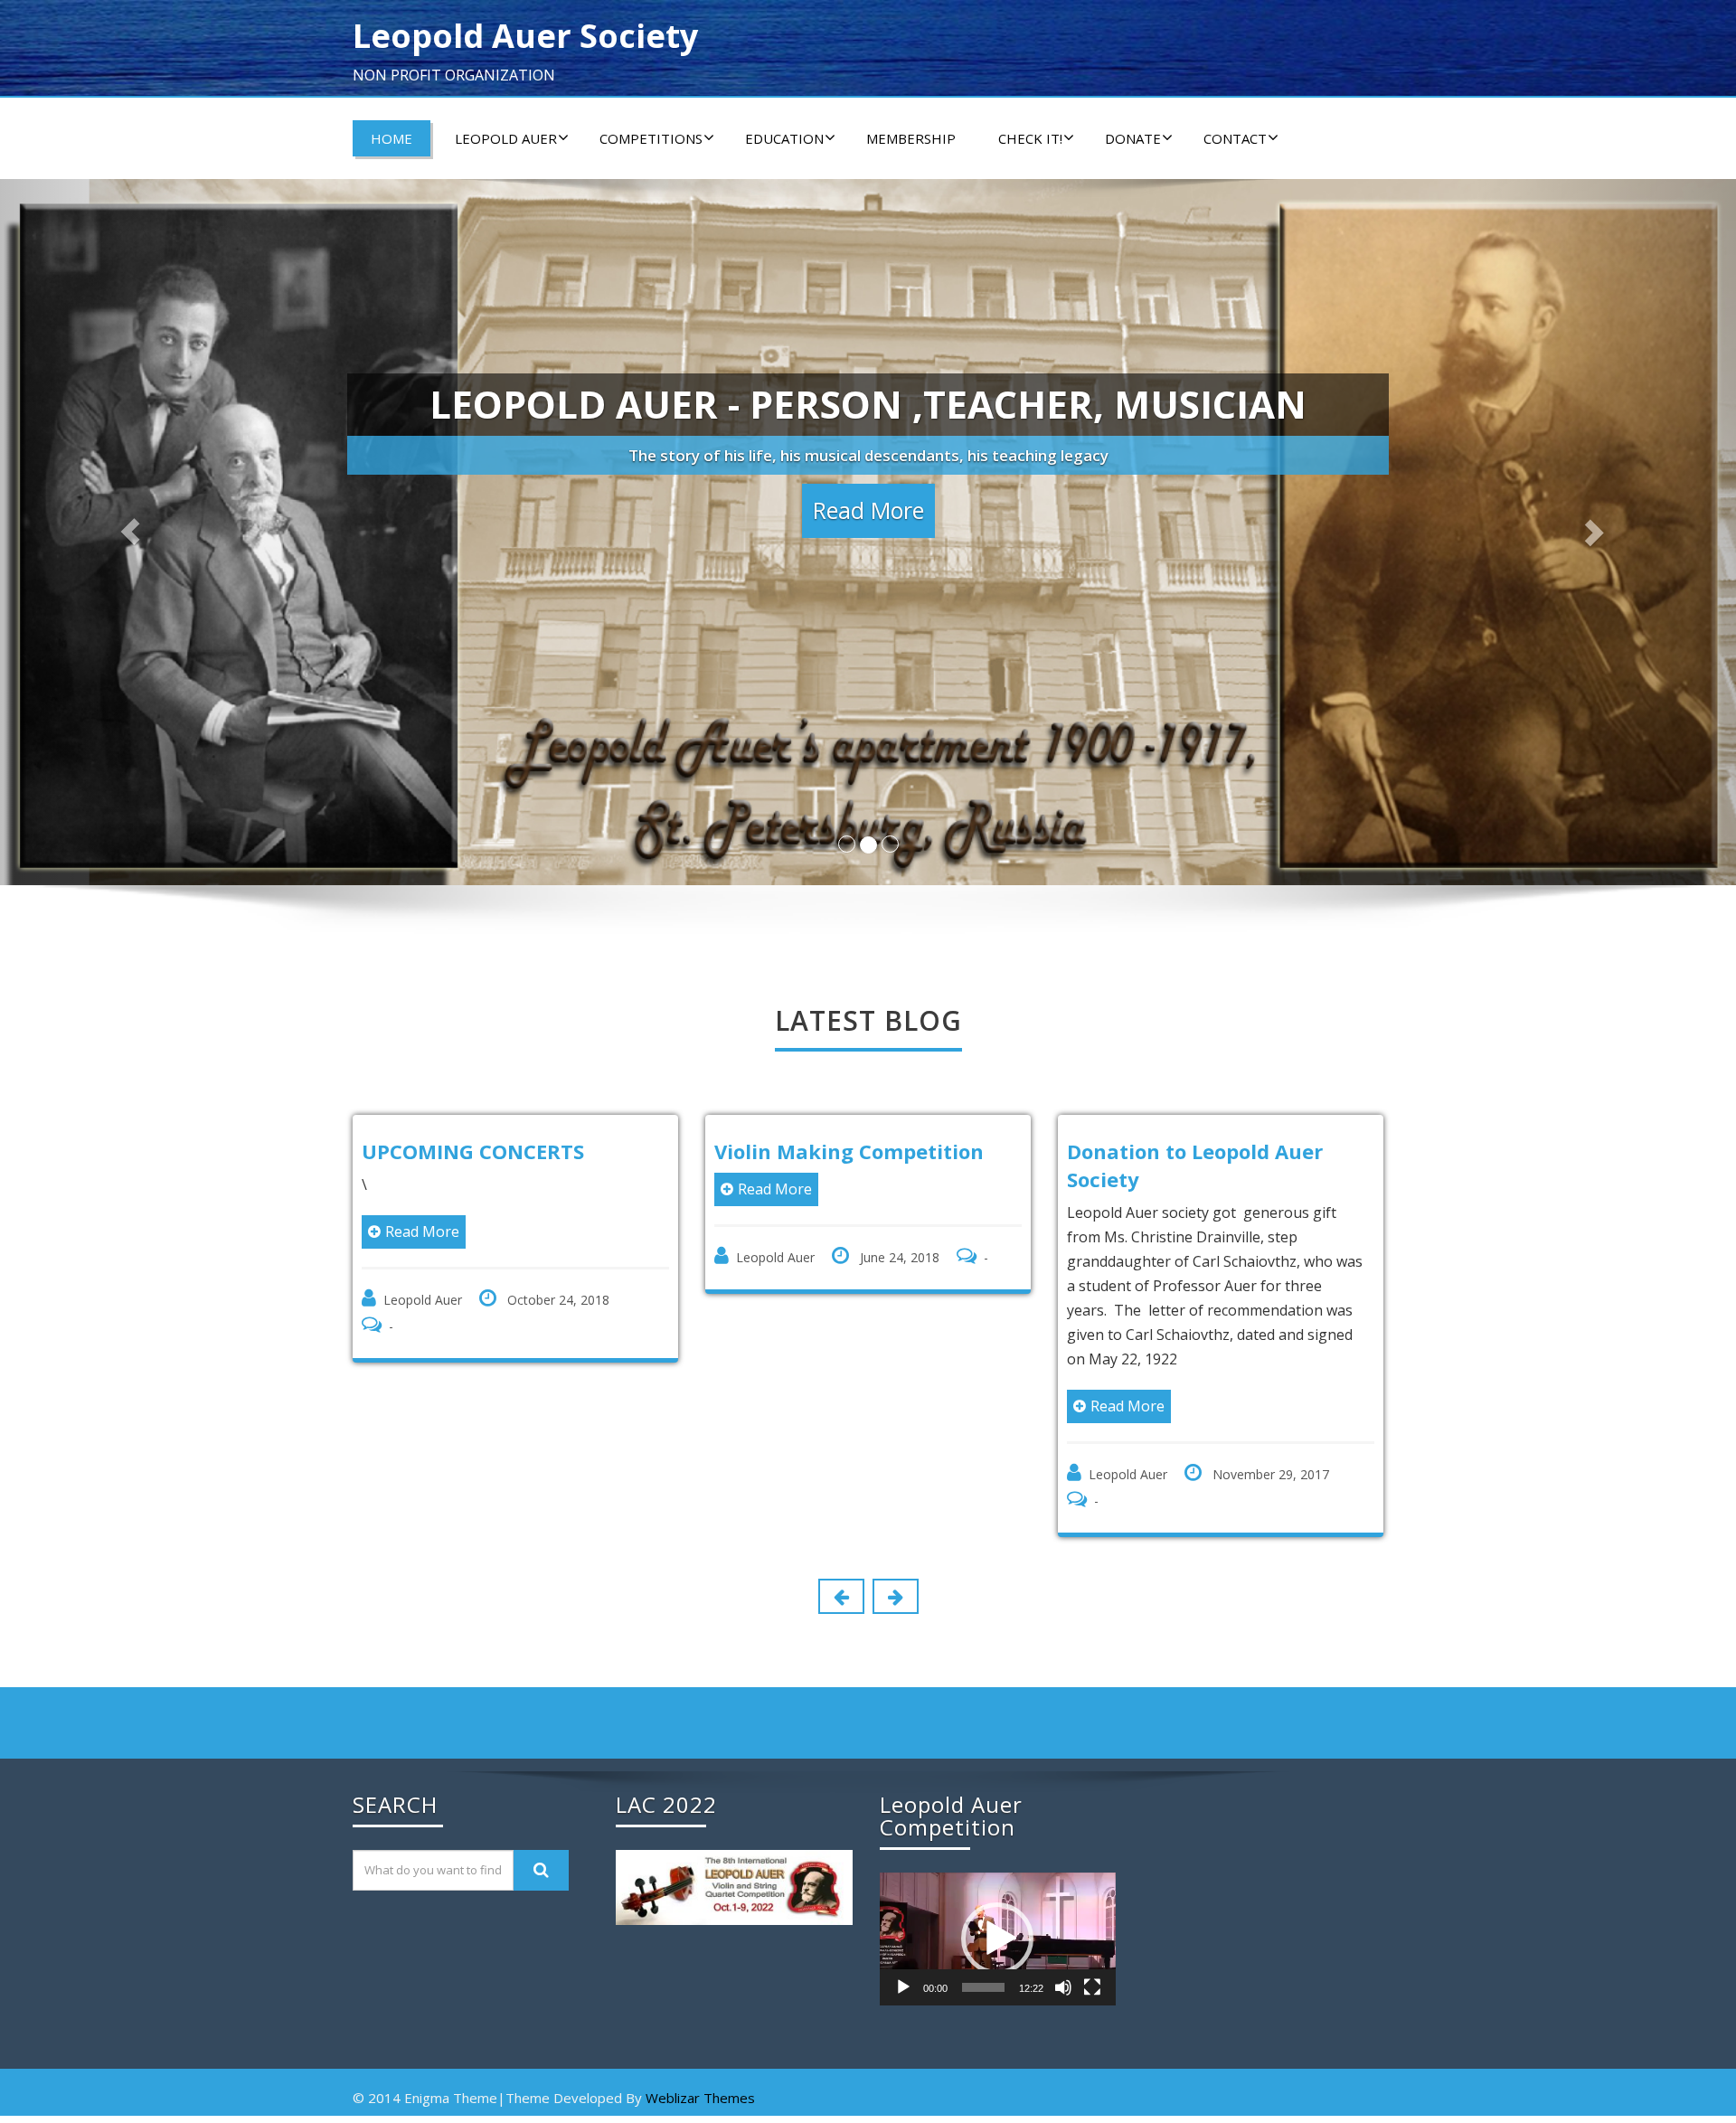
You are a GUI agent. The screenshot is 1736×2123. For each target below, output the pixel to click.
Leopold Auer (506, 138)
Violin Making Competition (574, 1151)
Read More (500, 1189)
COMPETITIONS (651, 138)
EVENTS (1182, 1151)
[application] (998, 1939)
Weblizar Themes (700, 2098)
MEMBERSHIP (911, 138)
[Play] (903, 1987)
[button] (997, 1939)
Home (392, 138)
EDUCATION (784, 138)
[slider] (983, 1987)
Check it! (1030, 138)
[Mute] (1063, 1987)
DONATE (1133, 138)
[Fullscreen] (1092, 1987)
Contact (1235, 138)
